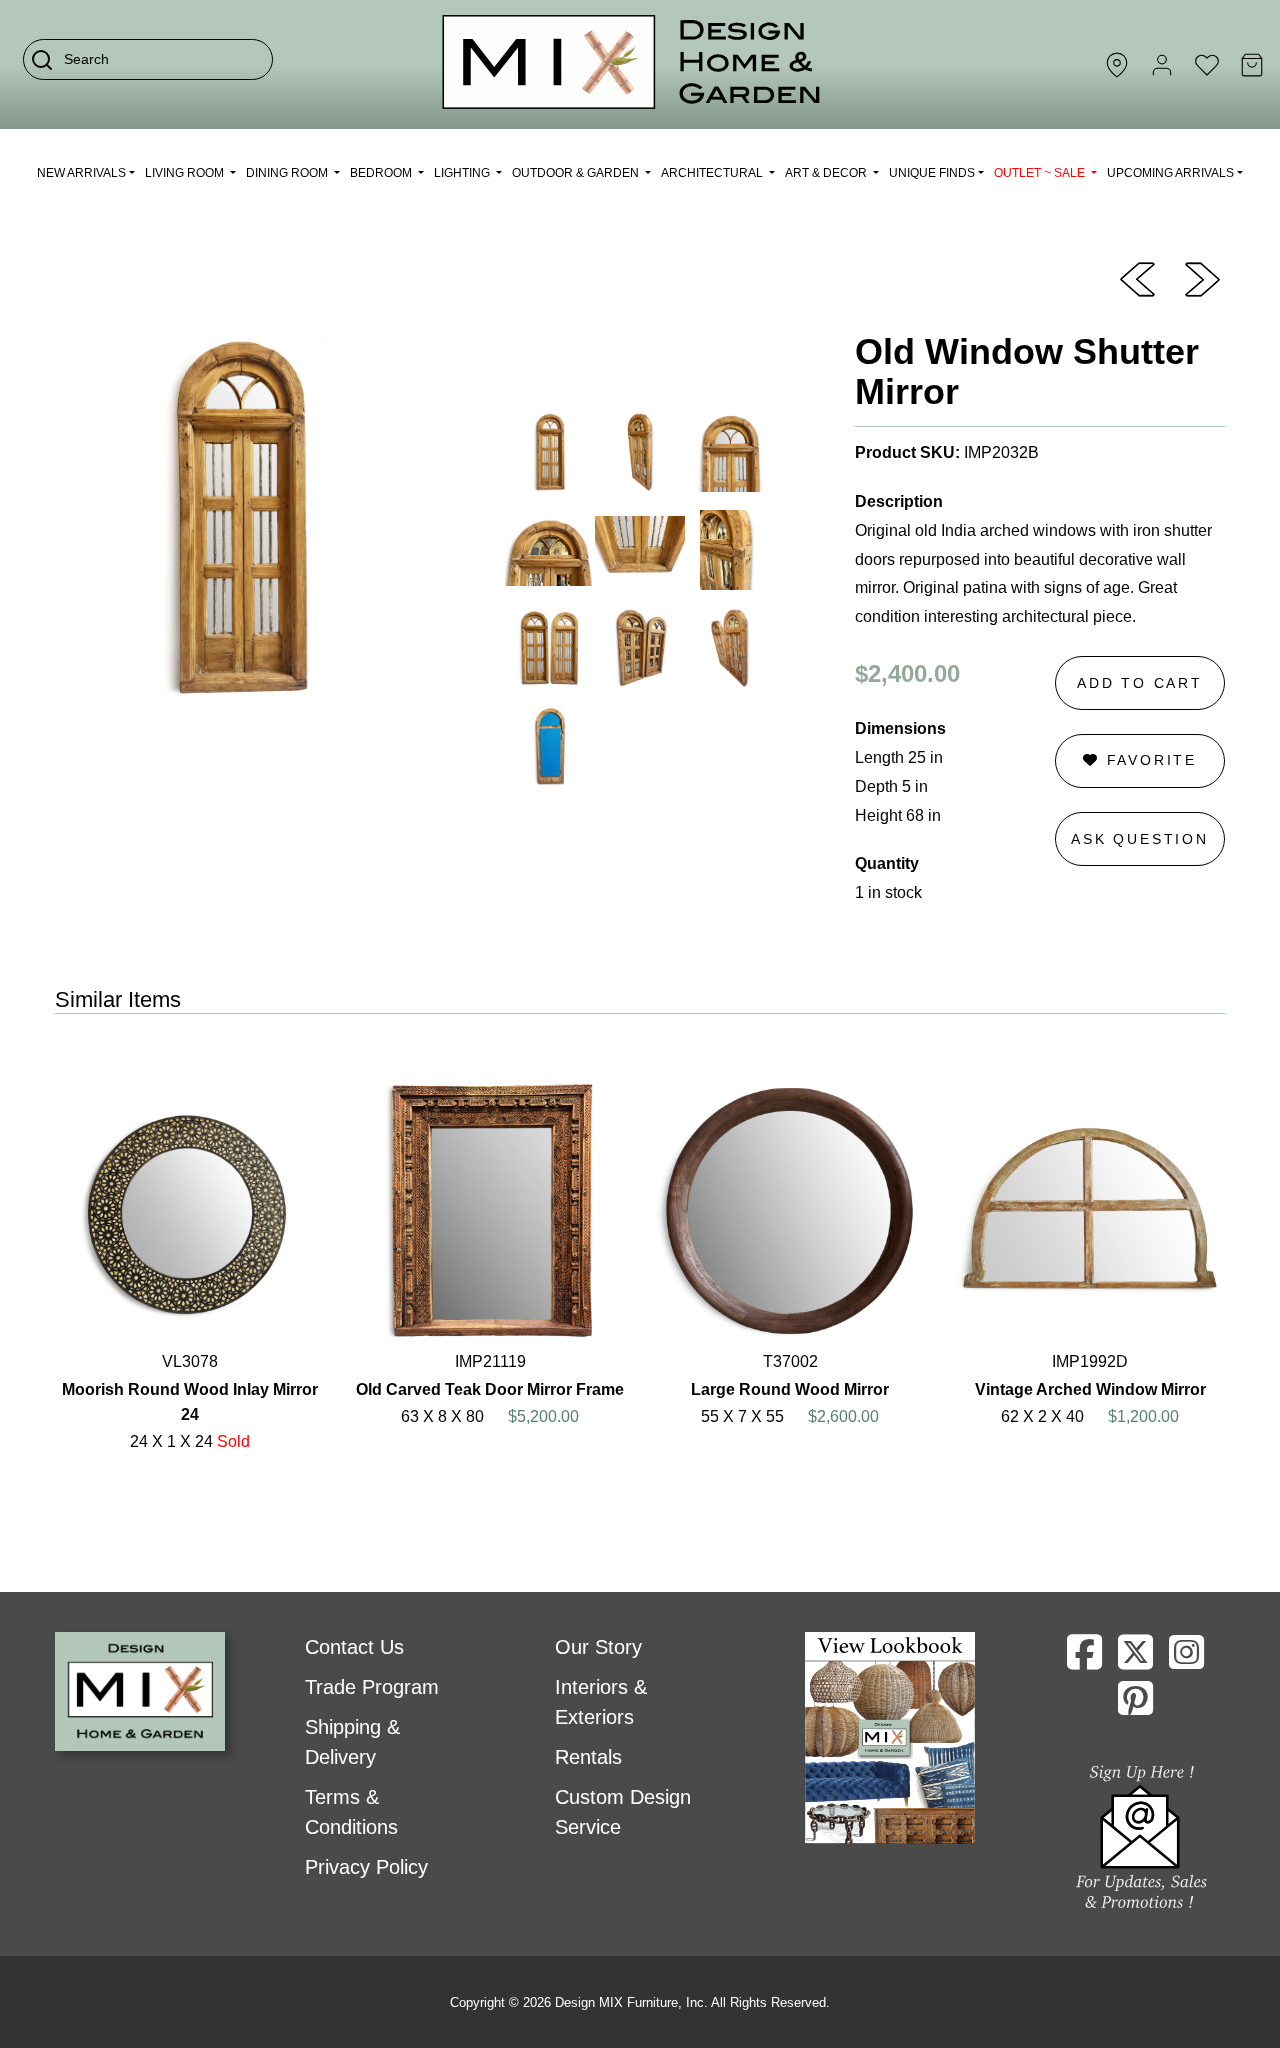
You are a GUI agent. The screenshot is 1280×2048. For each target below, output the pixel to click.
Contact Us (354, 1647)
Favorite (1148, 760)
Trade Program (372, 1687)
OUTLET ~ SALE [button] (1041, 173)
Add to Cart (1140, 683)
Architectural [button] (713, 173)
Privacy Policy (366, 1867)
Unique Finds (932, 173)
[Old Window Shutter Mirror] (1137, 278)
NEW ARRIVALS (81, 173)
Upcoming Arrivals (1170, 173)
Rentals (588, 1757)
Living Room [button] (186, 173)
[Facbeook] (1084, 1660)
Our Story (598, 1647)
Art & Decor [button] (827, 173)
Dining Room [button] (288, 173)
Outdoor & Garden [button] (577, 173)
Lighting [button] (463, 173)
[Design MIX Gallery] (632, 64)
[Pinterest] (1135, 1706)
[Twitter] (1135, 1660)
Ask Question (1140, 839)
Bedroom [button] (382, 173)
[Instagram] (1186, 1660)
